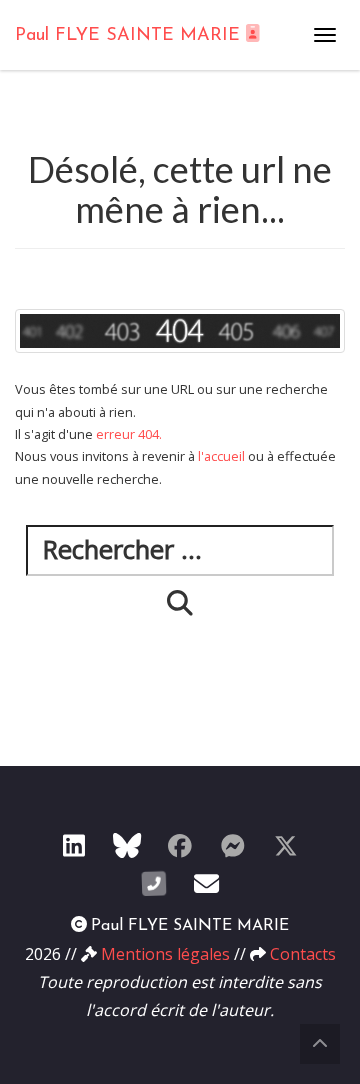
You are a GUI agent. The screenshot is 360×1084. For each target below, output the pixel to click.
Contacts (303, 954)
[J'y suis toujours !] (74, 845)
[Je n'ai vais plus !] (180, 845)
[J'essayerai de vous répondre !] (207, 883)
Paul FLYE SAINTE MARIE (130, 36)
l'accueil (221, 456)
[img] (180, 603)
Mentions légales (165, 954)
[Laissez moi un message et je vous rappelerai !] (154, 883)
